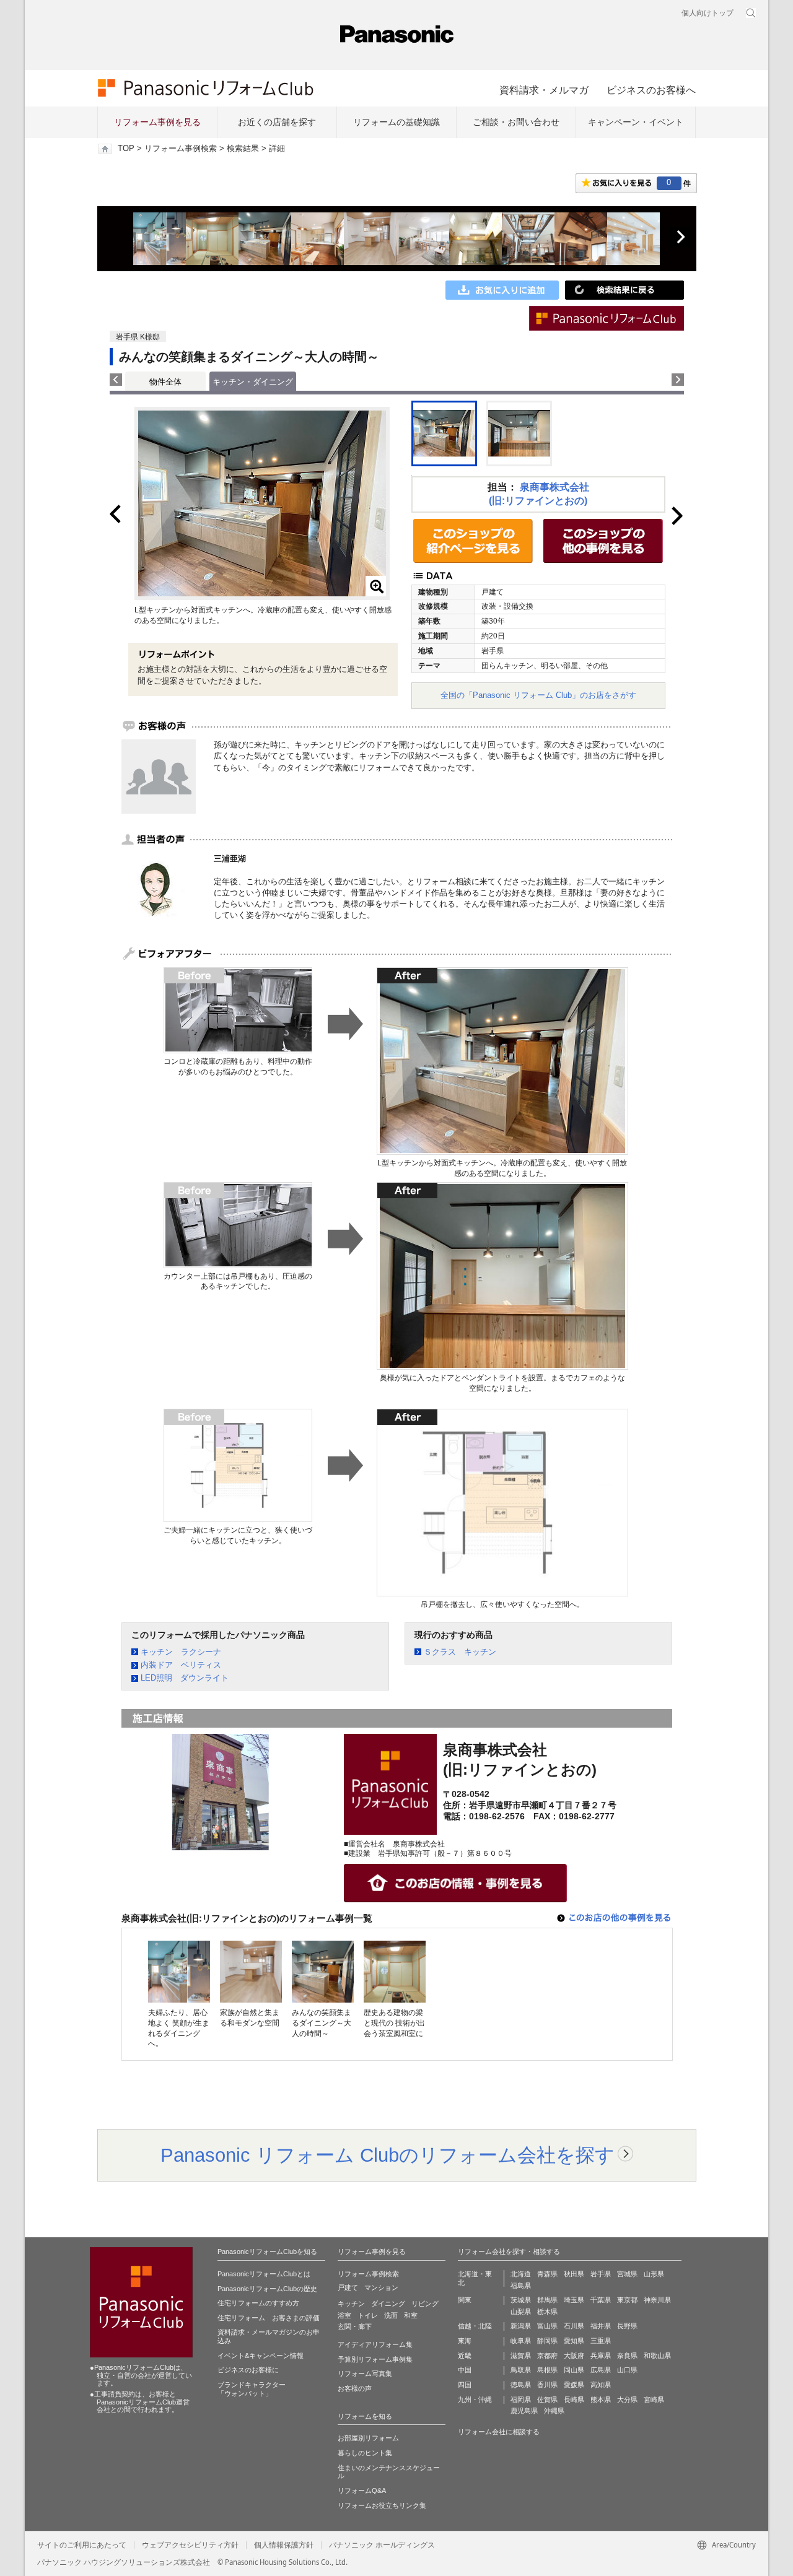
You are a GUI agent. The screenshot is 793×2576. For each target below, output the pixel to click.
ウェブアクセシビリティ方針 (190, 2545)
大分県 (627, 2400)
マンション (381, 2287)
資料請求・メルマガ (544, 90)
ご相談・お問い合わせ (516, 122)
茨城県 (521, 2300)
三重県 (601, 2341)
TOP (126, 149)
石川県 (574, 2326)
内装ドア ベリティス (181, 1665)
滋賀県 (521, 2356)
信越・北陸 (475, 2326)
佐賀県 (547, 2400)
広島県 (601, 2370)
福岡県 (521, 2400)
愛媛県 (574, 2385)
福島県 (521, 2286)
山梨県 (521, 2312)
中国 (465, 2370)
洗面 (391, 2315)
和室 (411, 2315)
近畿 (465, 2356)
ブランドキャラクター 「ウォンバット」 (252, 2389)
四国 (465, 2385)
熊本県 (601, 2400)
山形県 (654, 2274)
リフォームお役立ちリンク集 (382, 2505)
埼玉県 (574, 2300)
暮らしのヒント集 (365, 2453)
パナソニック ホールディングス (382, 2545)
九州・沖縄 (475, 2400)
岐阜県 (521, 2341)
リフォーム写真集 (365, 2374)
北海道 (521, 2274)
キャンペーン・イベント (636, 122)
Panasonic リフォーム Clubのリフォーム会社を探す (388, 2155)
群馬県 (547, 2300)
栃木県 (547, 2312)
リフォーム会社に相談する (499, 2432)
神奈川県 (657, 2300)
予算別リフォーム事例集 (375, 2359)
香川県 (547, 2385)
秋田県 (574, 2274)
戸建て (348, 2287)
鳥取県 (521, 2370)
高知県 (601, 2385)
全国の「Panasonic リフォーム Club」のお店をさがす (538, 695)
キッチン (351, 2304)
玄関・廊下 (355, 2326)
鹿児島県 (524, 2411)
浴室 (344, 2315)
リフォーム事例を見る (157, 122)
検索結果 (243, 149)
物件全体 (165, 382)
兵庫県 (601, 2356)
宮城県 (627, 2274)
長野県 (627, 2326)
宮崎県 (654, 2400)
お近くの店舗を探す (277, 122)
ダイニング (388, 2304)
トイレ (368, 2315)
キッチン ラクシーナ (181, 1652)
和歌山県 (657, 2356)
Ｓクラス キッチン (460, 1652)
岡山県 (574, 2370)
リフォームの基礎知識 (396, 122)
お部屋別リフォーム (368, 2438)
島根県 (547, 2370)
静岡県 (547, 2341)
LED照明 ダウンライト (185, 1678)
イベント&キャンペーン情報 (261, 2356)
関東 (465, 2300)
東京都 (627, 2300)
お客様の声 (355, 2388)
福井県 (601, 2326)
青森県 (547, 2274)
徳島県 (521, 2385)
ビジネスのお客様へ (651, 90)
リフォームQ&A (362, 2491)
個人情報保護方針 (284, 2545)
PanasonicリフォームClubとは (264, 2274)
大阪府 (574, 2356)
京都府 (547, 2356)
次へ (680, 237)
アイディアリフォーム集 (375, 2344)
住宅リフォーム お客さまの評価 (269, 2318)
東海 (465, 2341)
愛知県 (574, 2341)
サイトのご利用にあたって (82, 2545)
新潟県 (521, 2326)
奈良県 (627, 2356)
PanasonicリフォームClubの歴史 (267, 2289)
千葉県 (601, 2300)
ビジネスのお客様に (248, 2370)
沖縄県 (554, 2411)
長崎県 (574, 2400)
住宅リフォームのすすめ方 (258, 2303)
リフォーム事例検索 (181, 149)
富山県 (547, 2326)
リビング (425, 2304)
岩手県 (601, 2274)
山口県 (627, 2370)
